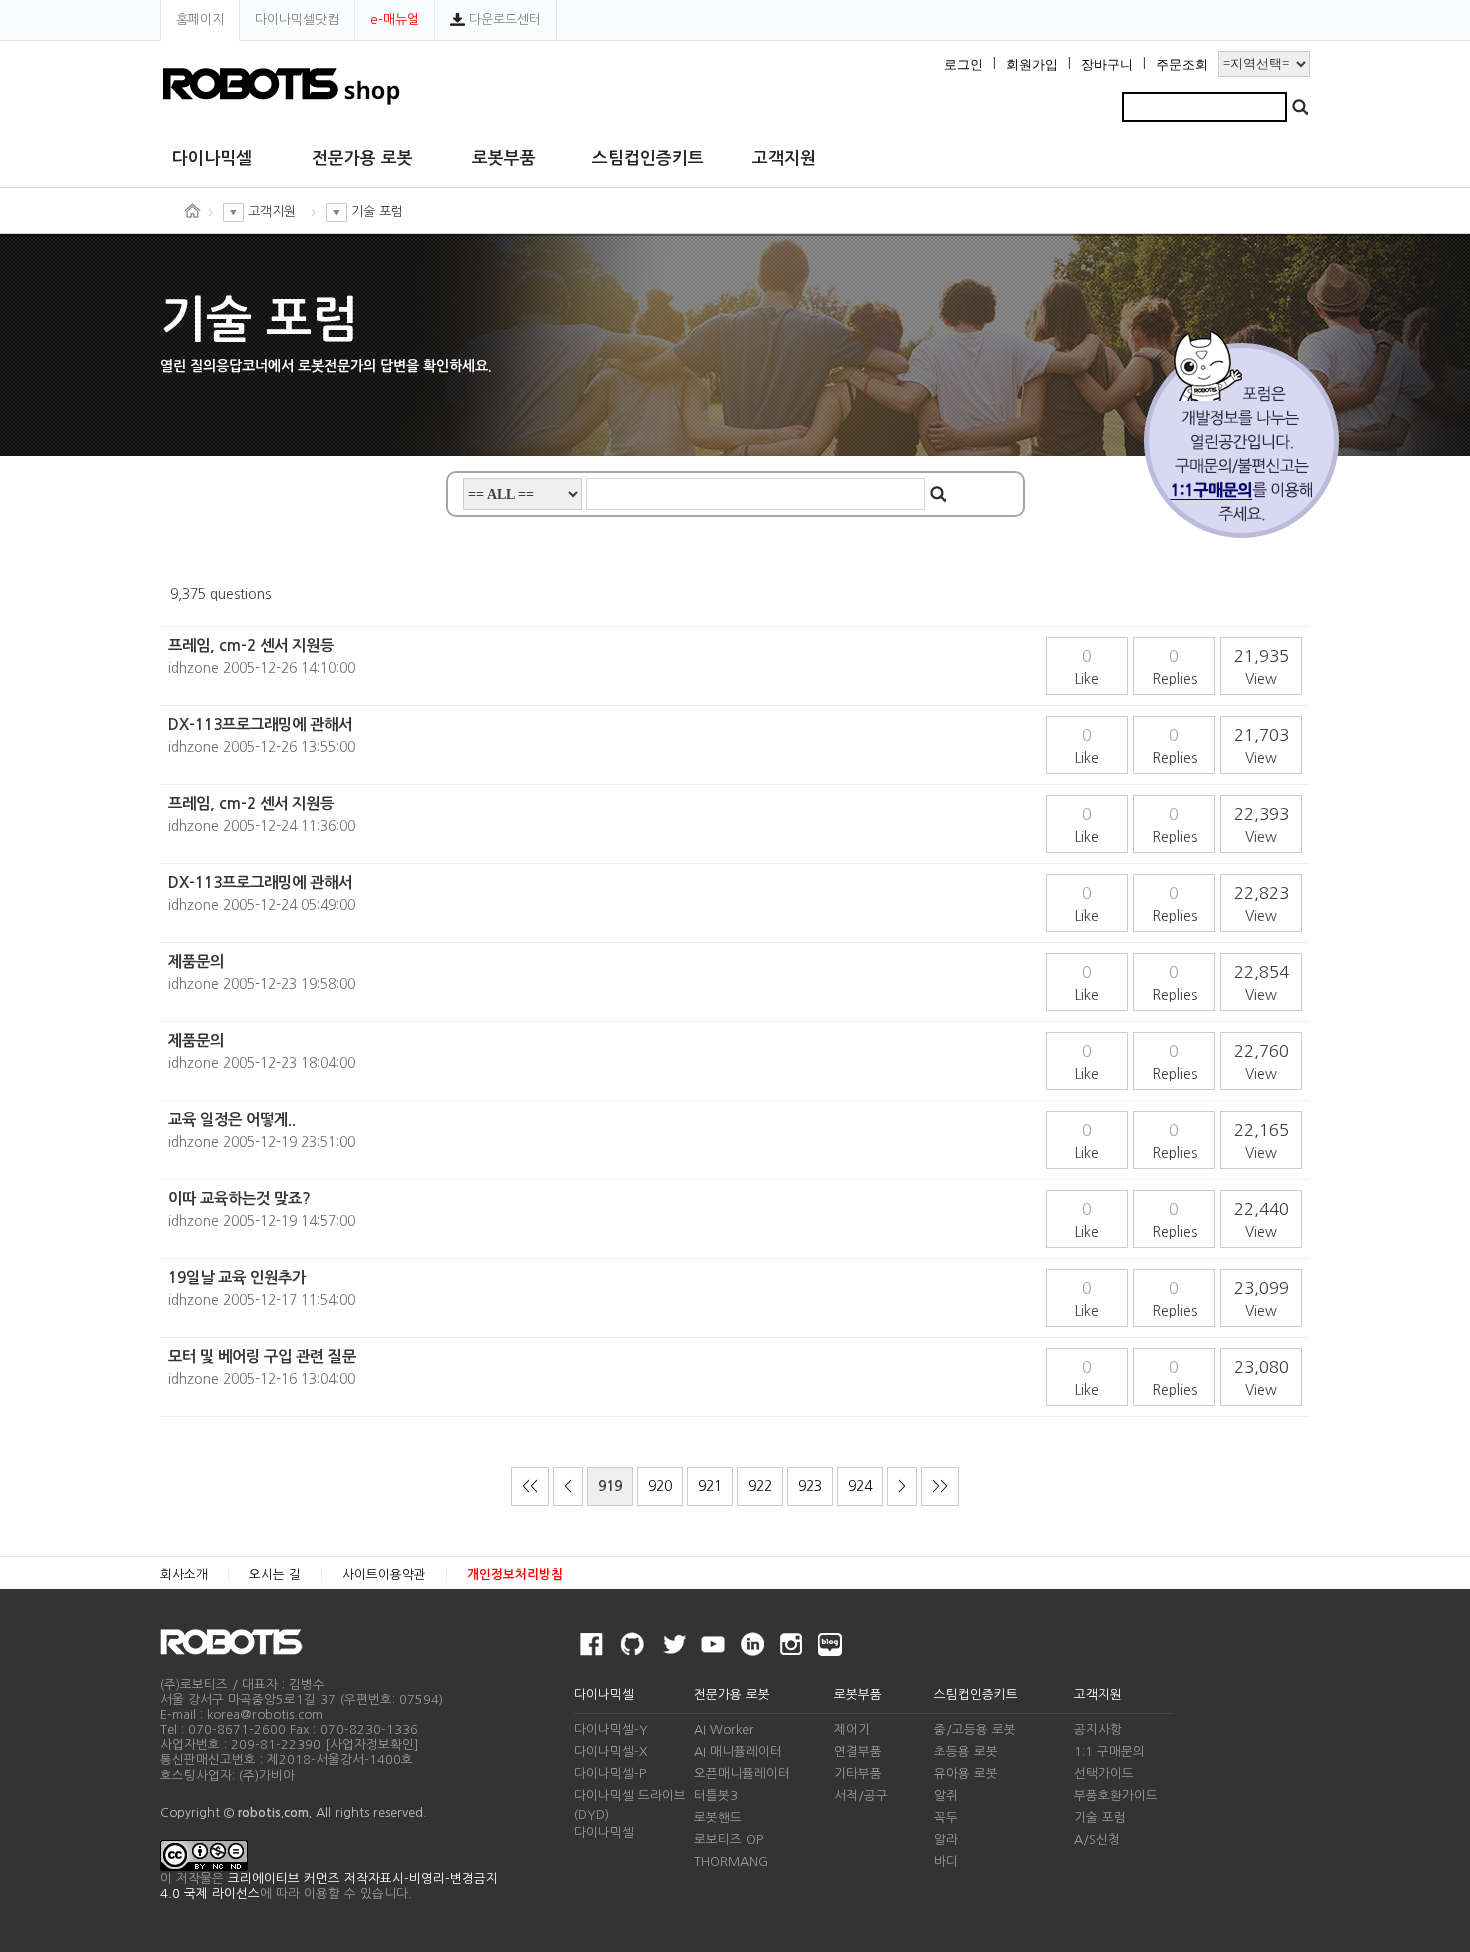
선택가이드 (1104, 1773)
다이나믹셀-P (610, 1773)
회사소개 (184, 1574)
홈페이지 (200, 19)
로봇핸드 (718, 1817)
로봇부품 (504, 158)
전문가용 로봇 (362, 158)
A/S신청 (1097, 1839)
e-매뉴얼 (394, 19)
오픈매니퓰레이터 (742, 1773)
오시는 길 (275, 1574)
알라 (946, 1839)
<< (530, 1486)
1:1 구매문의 (1109, 1751)
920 (660, 1486)
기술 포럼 (1100, 1817)
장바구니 (1107, 65)
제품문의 (196, 961)
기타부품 (858, 1773)
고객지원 (784, 158)
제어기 (852, 1729)
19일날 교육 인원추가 (237, 1277)
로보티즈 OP (728, 1839)
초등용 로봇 (966, 1751)
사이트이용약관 (384, 1574)
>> (940, 1486)
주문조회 (1182, 65)
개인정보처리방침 (515, 1574)
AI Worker (724, 1729)
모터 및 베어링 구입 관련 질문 (262, 1356)
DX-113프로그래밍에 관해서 (260, 724)
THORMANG (731, 1861)
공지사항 (1098, 1729)
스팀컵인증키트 (648, 158)
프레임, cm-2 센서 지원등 (251, 645)
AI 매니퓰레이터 (738, 1751)
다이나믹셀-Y (611, 1729)
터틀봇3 (716, 1795)
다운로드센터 (503, 19)
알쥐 (946, 1795)
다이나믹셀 (212, 158)
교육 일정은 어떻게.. (232, 1119)
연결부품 (858, 1751)
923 (810, 1486)
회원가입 (1032, 65)
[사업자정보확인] (372, 1744)
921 (710, 1486)
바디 (946, 1861)
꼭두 (946, 1817)
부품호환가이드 (1116, 1795)
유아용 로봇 (966, 1773)
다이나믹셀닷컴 (297, 19)
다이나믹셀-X (610, 1751)
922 (760, 1486)
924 (860, 1486)
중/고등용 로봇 (975, 1729)
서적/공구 (861, 1795)
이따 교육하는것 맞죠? (239, 1198)
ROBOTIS (239, 1642)
